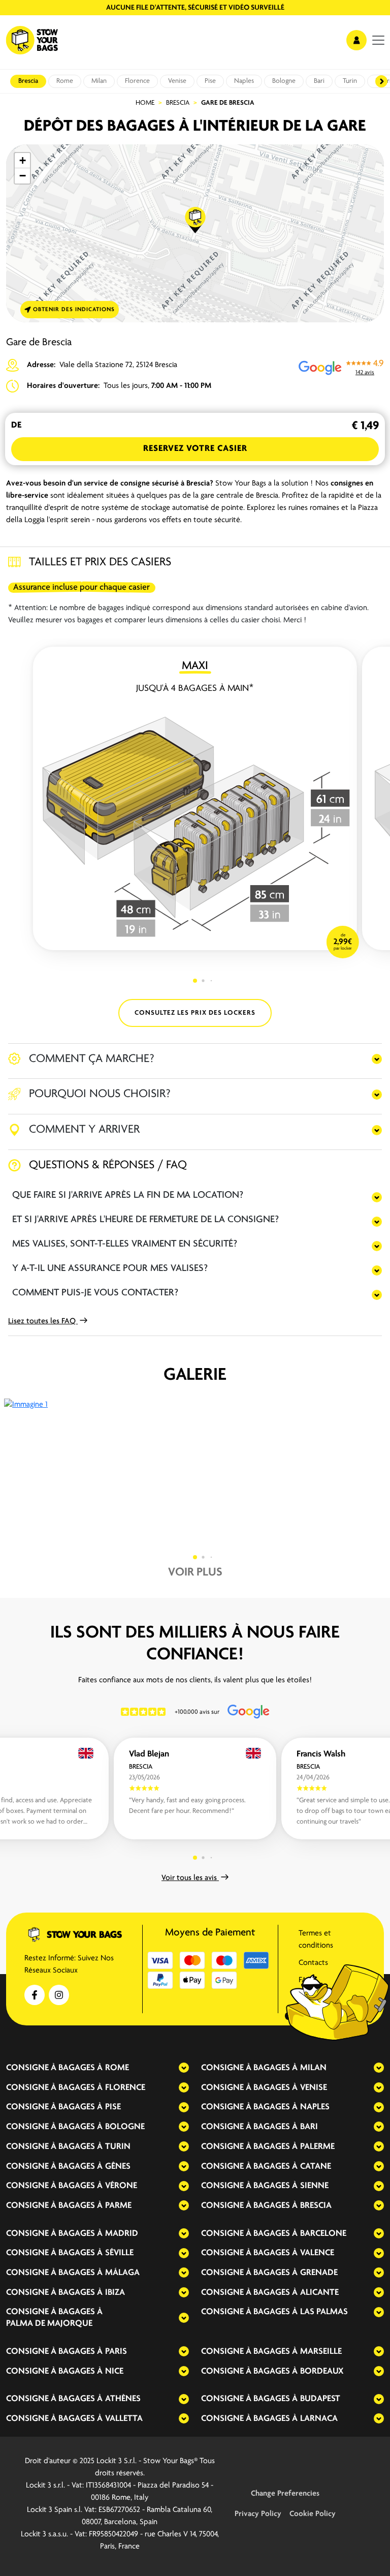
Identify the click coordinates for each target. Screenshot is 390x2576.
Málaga (122, 2273)
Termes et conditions (316, 1939)
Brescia (28, 81)
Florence (137, 81)
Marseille (321, 2352)
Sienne (314, 2186)
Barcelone (323, 2234)
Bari (319, 81)
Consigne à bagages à (54, 2068)
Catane (316, 2167)
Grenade (319, 2273)
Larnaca (319, 2419)
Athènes (123, 2399)
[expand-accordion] (175, 2068)
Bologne (284, 81)
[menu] (378, 40)
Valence (317, 2253)
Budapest (320, 2399)
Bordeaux (322, 2372)
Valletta (124, 2419)
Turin (350, 81)
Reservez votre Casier (195, 449)
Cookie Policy (313, 2514)
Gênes (118, 2167)
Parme (118, 2206)
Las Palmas (324, 2312)
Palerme (317, 2147)
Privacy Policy (258, 2514)
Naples (244, 81)
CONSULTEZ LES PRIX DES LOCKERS (195, 1013)
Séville (119, 2253)
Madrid (122, 2234)
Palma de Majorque (49, 2324)
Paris (116, 2352)
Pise (210, 81)
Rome (65, 81)
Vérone (121, 2186)
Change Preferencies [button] (285, 2494)
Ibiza (115, 2293)
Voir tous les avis (190, 1878)
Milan (99, 81)
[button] (196, 220)
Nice (114, 2372)
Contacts (313, 1963)
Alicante (319, 2293)
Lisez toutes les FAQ (43, 1321)
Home (145, 103)
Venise (177, 81)
